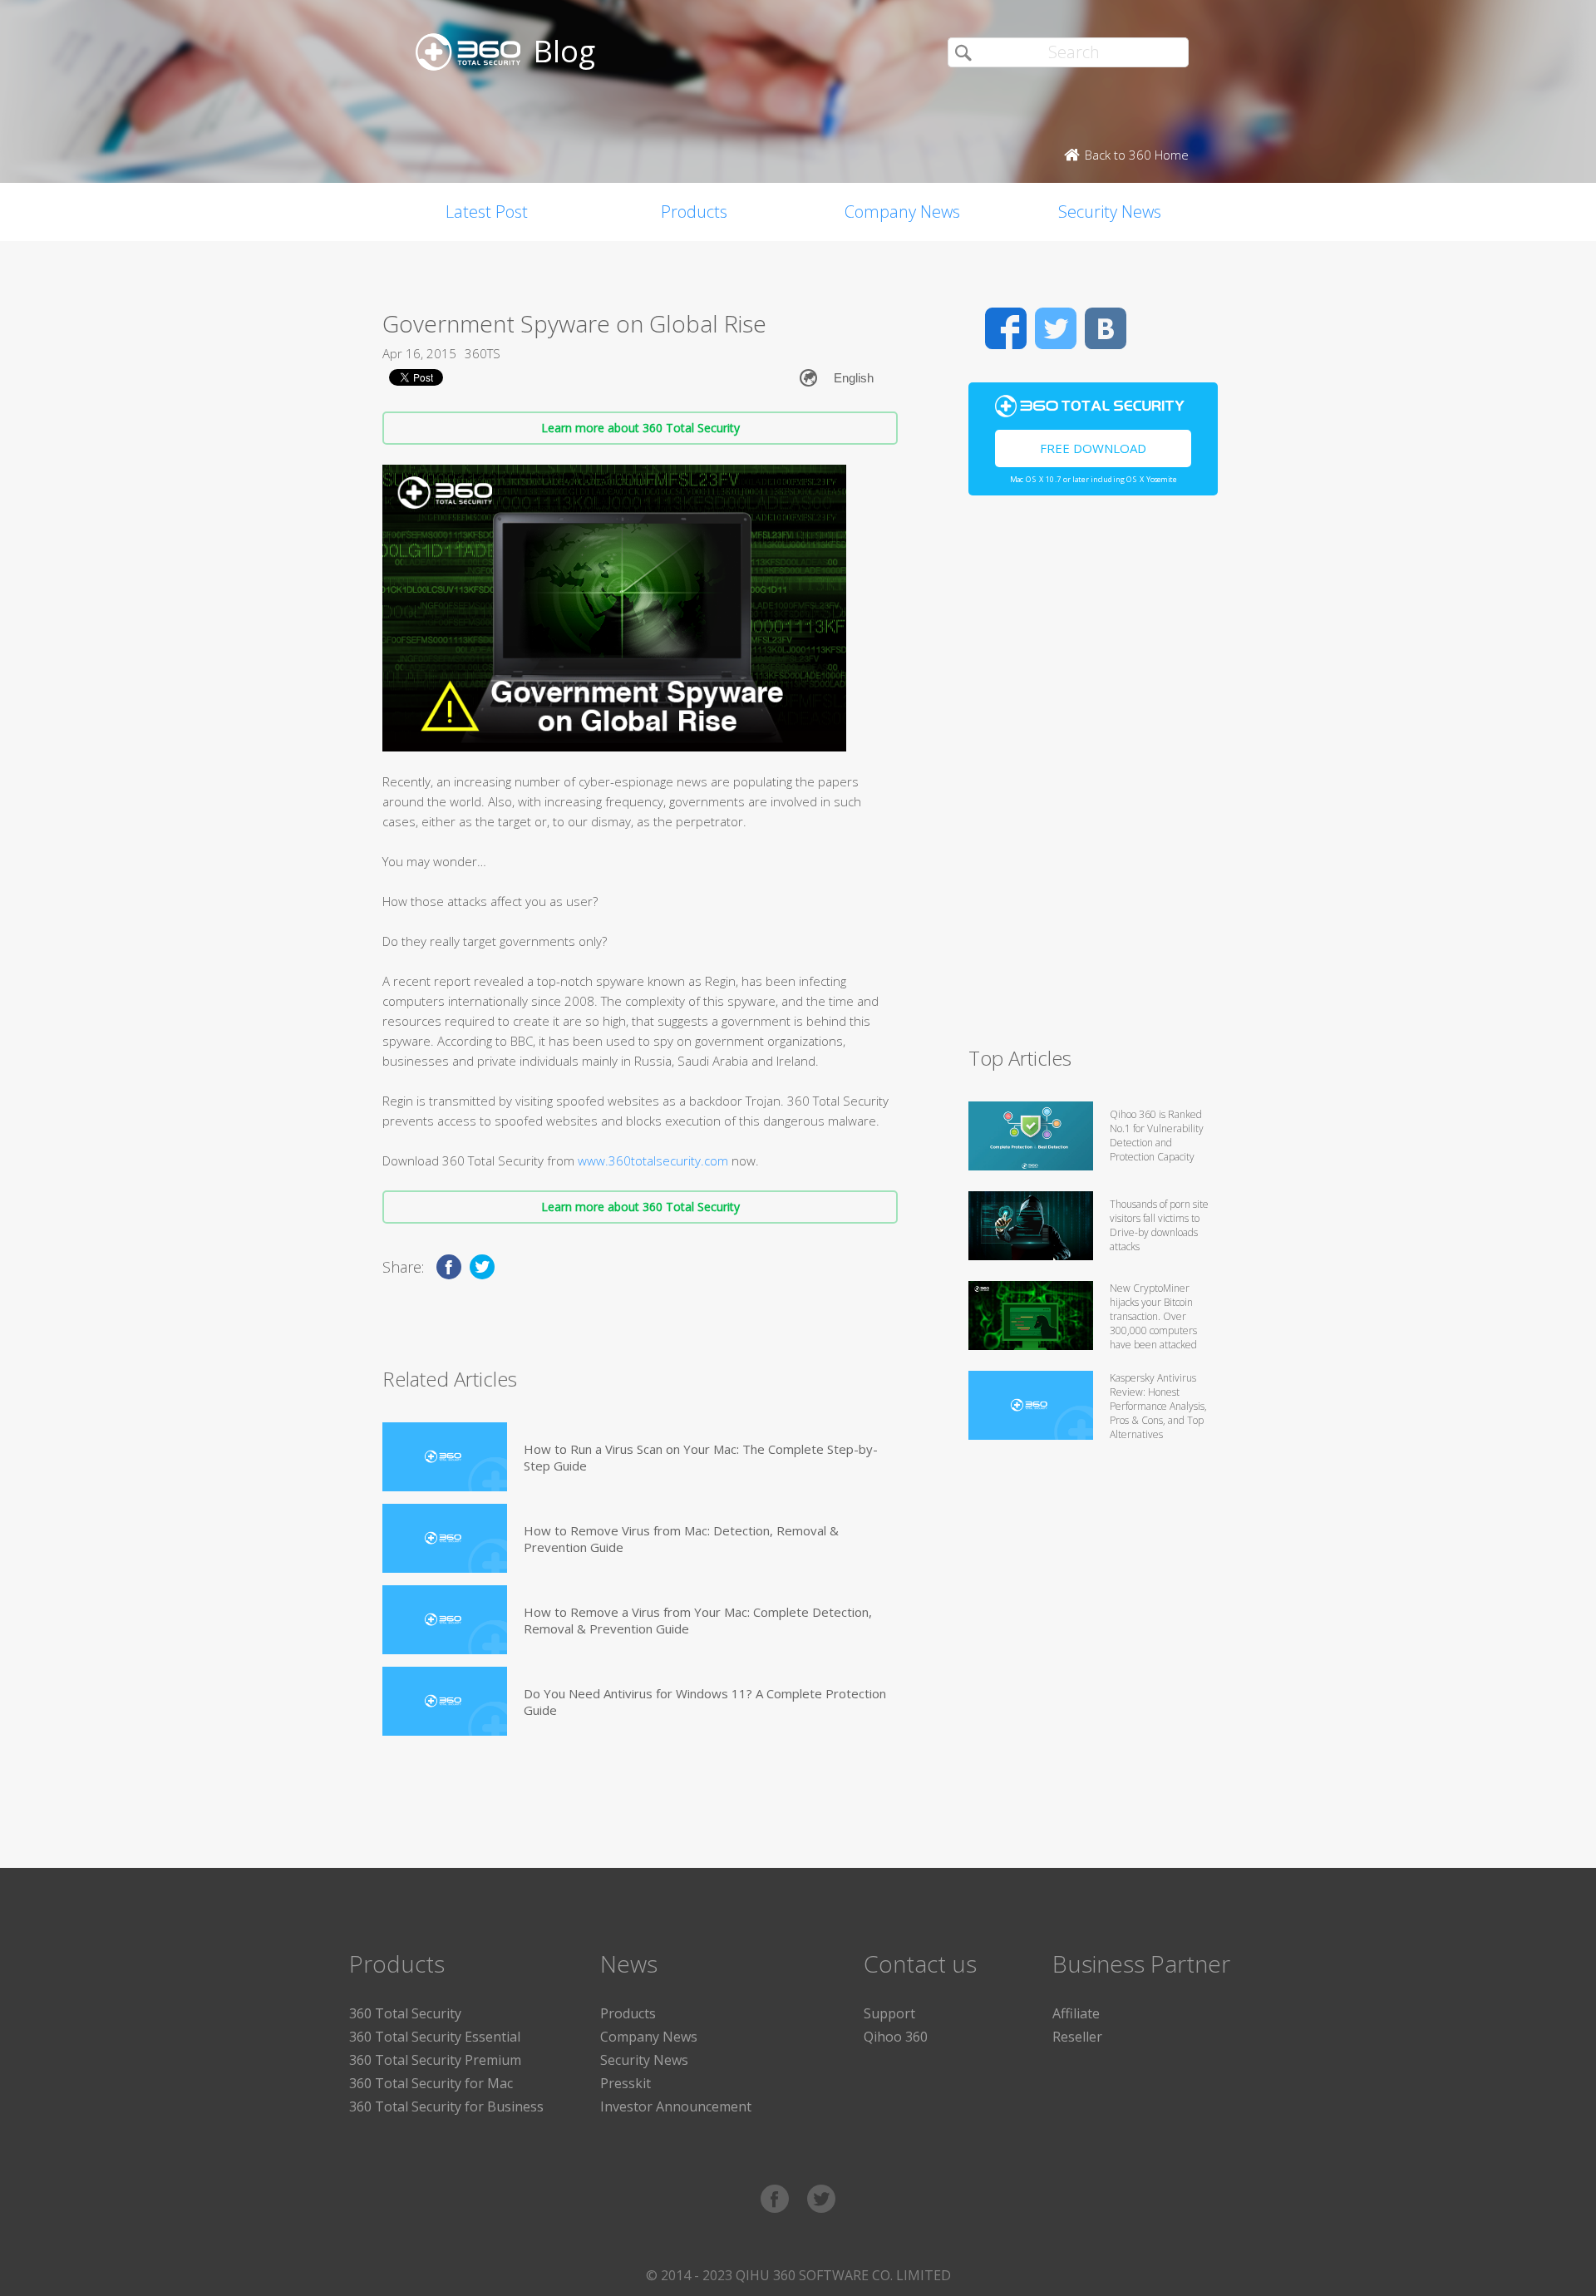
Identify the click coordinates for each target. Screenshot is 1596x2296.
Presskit (626, 2083)
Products (694, 212)
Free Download (1093, 448)
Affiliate (1076, 2013)
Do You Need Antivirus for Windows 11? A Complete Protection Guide (705, 1702)
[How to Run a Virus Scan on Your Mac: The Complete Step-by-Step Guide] (445, 1457)
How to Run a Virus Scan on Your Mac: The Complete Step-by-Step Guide (701, 1457)
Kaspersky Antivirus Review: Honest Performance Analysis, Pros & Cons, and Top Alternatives (1158, 1406)
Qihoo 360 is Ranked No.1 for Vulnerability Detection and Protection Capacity (1157, 1136)
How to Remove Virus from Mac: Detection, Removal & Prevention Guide (681, 1539)
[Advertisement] (1093, 778)
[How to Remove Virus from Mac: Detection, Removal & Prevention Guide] (445, 1538)
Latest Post (487, 212)
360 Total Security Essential (435, 2037)
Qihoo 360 (896, 2037)
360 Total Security (405, 2013)
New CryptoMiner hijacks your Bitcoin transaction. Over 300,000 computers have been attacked (1153, 1316)
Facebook (1006, 328)
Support (889, 2013)
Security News (1110, 212)
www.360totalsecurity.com (653, 1160)
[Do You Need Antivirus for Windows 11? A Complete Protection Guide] (445, 1701)
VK (1106, 328)
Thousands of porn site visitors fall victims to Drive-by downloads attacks (1159, 1225)
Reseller (1077, 2037)
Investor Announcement (676, 2106)
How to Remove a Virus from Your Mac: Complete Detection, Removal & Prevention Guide (698, 1620)
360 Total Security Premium (435, 2060)
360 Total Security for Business (446, 2106)
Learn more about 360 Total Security (640, 428)
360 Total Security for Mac (431, 2083)
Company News (902, 212)
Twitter (1056, 328)
